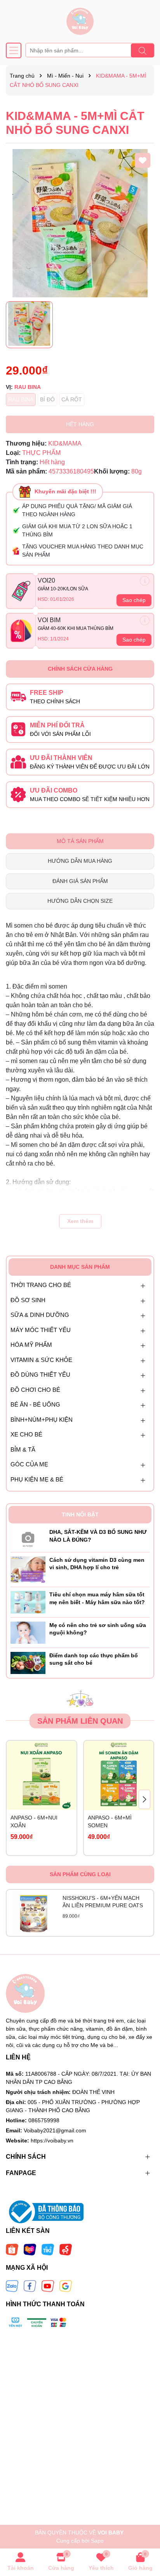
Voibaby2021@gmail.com (55, 2130)
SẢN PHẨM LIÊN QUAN (80, 1721)
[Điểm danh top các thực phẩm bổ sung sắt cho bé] (28, 1662)
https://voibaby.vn (52, 2141)
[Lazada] (30, 2249)
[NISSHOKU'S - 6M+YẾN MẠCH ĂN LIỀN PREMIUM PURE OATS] (34, 1913)
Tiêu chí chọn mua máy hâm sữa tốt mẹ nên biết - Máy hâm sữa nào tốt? (97, 1598)
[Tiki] (48, 2249)
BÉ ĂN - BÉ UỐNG (35, 1404)
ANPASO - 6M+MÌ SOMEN (110, 1821)
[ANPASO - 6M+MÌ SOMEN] (119, 1776)
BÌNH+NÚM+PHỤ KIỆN (42, 1420)
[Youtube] (48, 2286)
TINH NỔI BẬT (80, 1514)
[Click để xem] (80, 223)
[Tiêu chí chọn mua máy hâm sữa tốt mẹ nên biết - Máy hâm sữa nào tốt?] (28, 1602)
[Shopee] (12, 2249)
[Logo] (80, 21)
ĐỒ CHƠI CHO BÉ (35, 1390)
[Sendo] (66, 2249)
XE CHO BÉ (26, 1434)
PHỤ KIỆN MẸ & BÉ (37, 1479)
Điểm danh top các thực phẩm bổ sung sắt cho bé (94, 1659)
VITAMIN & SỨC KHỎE (41, 1360)
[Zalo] (12, 2286)
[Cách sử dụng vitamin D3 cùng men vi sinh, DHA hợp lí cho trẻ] (28, 1569)
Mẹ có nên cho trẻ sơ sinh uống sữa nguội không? (98, 1629)
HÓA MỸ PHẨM (31, 1345)
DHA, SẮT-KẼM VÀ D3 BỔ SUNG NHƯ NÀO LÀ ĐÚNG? (98, 1536)
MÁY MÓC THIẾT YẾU (41, 1330)
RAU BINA (21, 399)
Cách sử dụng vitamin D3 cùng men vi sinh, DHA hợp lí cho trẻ (97, 1564)
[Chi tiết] (145, 581)
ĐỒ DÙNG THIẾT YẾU (40, 1375)
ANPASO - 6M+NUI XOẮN (34, 1821)
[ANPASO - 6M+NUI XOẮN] (42, 1776)
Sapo (97, 2541)
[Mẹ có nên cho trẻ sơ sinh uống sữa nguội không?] (28, 1632)
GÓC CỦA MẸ (29, 1464)
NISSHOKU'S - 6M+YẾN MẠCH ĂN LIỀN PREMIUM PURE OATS (103, 1902)
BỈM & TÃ (23, 1449)
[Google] (66, 2286)
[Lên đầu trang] (144, 2529)
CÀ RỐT (72, 399)
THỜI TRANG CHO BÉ (41, 1285)
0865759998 (44, 2120)
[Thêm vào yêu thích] (143, 160)
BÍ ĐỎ (47, 399)
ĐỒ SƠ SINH (28, 1300)
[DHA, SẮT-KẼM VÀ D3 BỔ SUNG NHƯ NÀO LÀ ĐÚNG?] (28, 1538)
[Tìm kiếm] (143, 50)
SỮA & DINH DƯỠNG (40, 1315)
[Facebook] (30, 2286)
